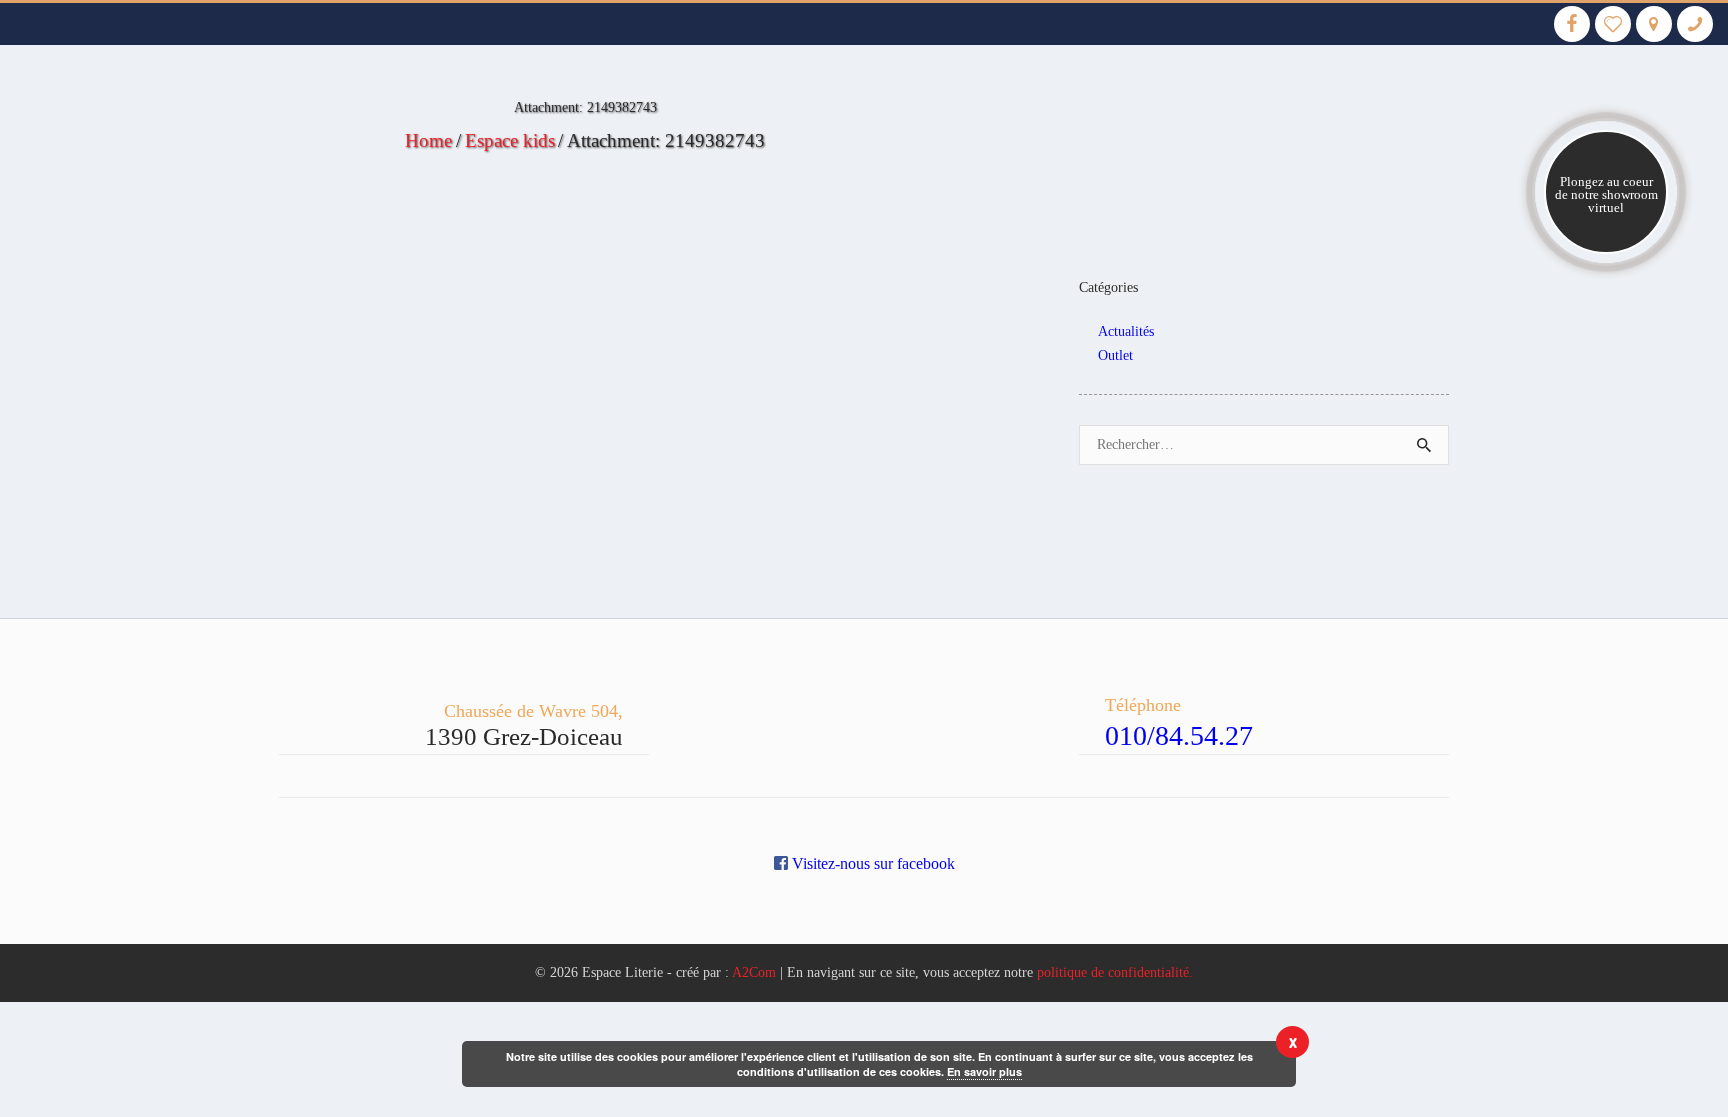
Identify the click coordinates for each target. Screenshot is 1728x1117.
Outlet (1115, 355)
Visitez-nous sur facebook (871, 863)
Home (428, 140)
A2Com (754, 972)
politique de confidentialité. (1115, 972)
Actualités (1126, 331)
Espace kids (510, 140)
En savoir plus (984, 1071)
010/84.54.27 (1179, 735)
